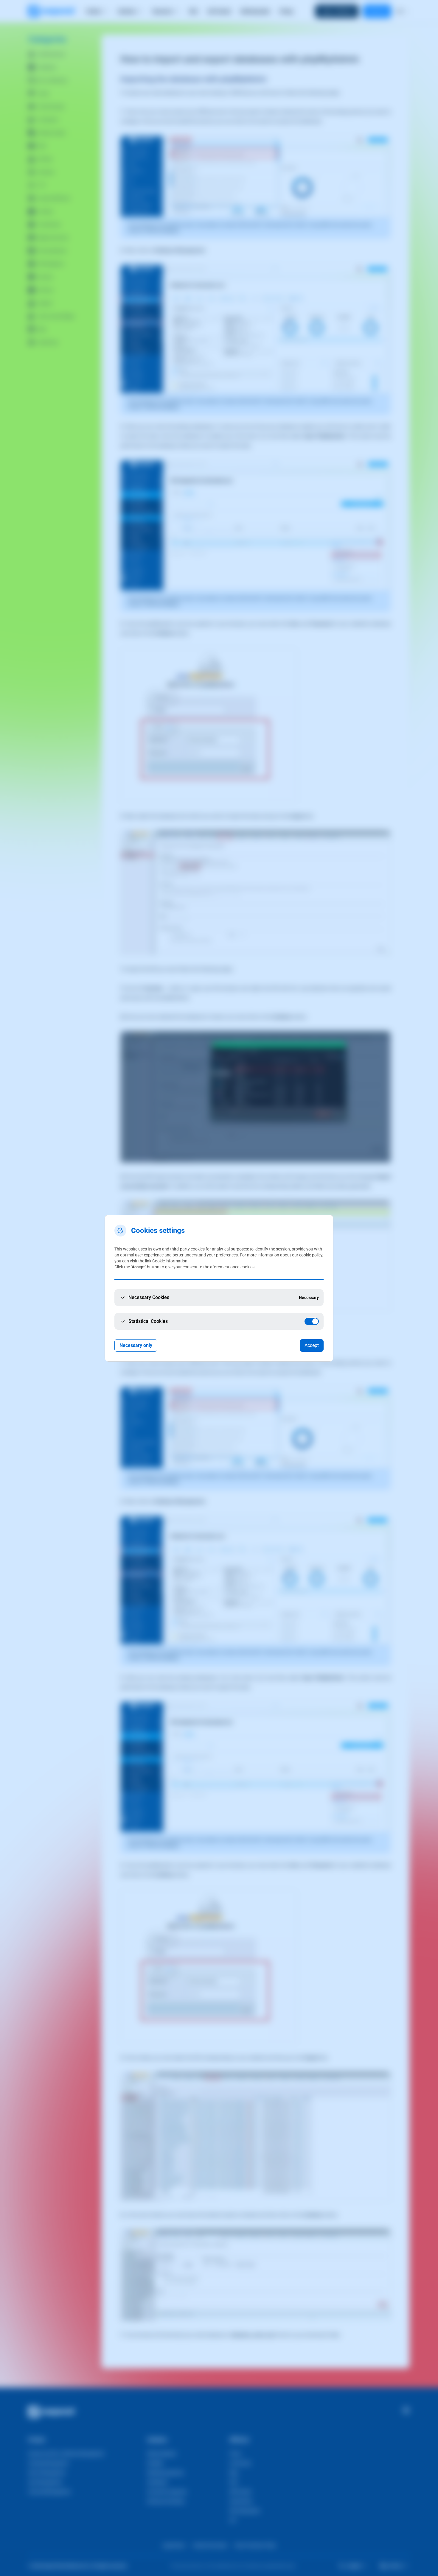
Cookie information (170, 1261)
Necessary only (136, 1345)
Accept (312, 1345)
